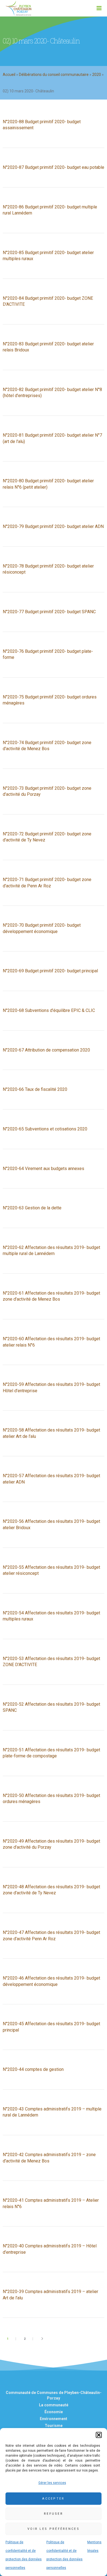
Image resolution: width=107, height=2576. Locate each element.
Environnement (54, 2419)
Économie (54, 2412)
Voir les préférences (54, 2529)
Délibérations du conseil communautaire (54, 75)
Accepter (53, 2499)
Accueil (9, 75)
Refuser (54, 2514)
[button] (99, 2435)
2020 (97, 75)
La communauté (54, 2405)
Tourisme (54, 2426)
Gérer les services (52, 2483)
